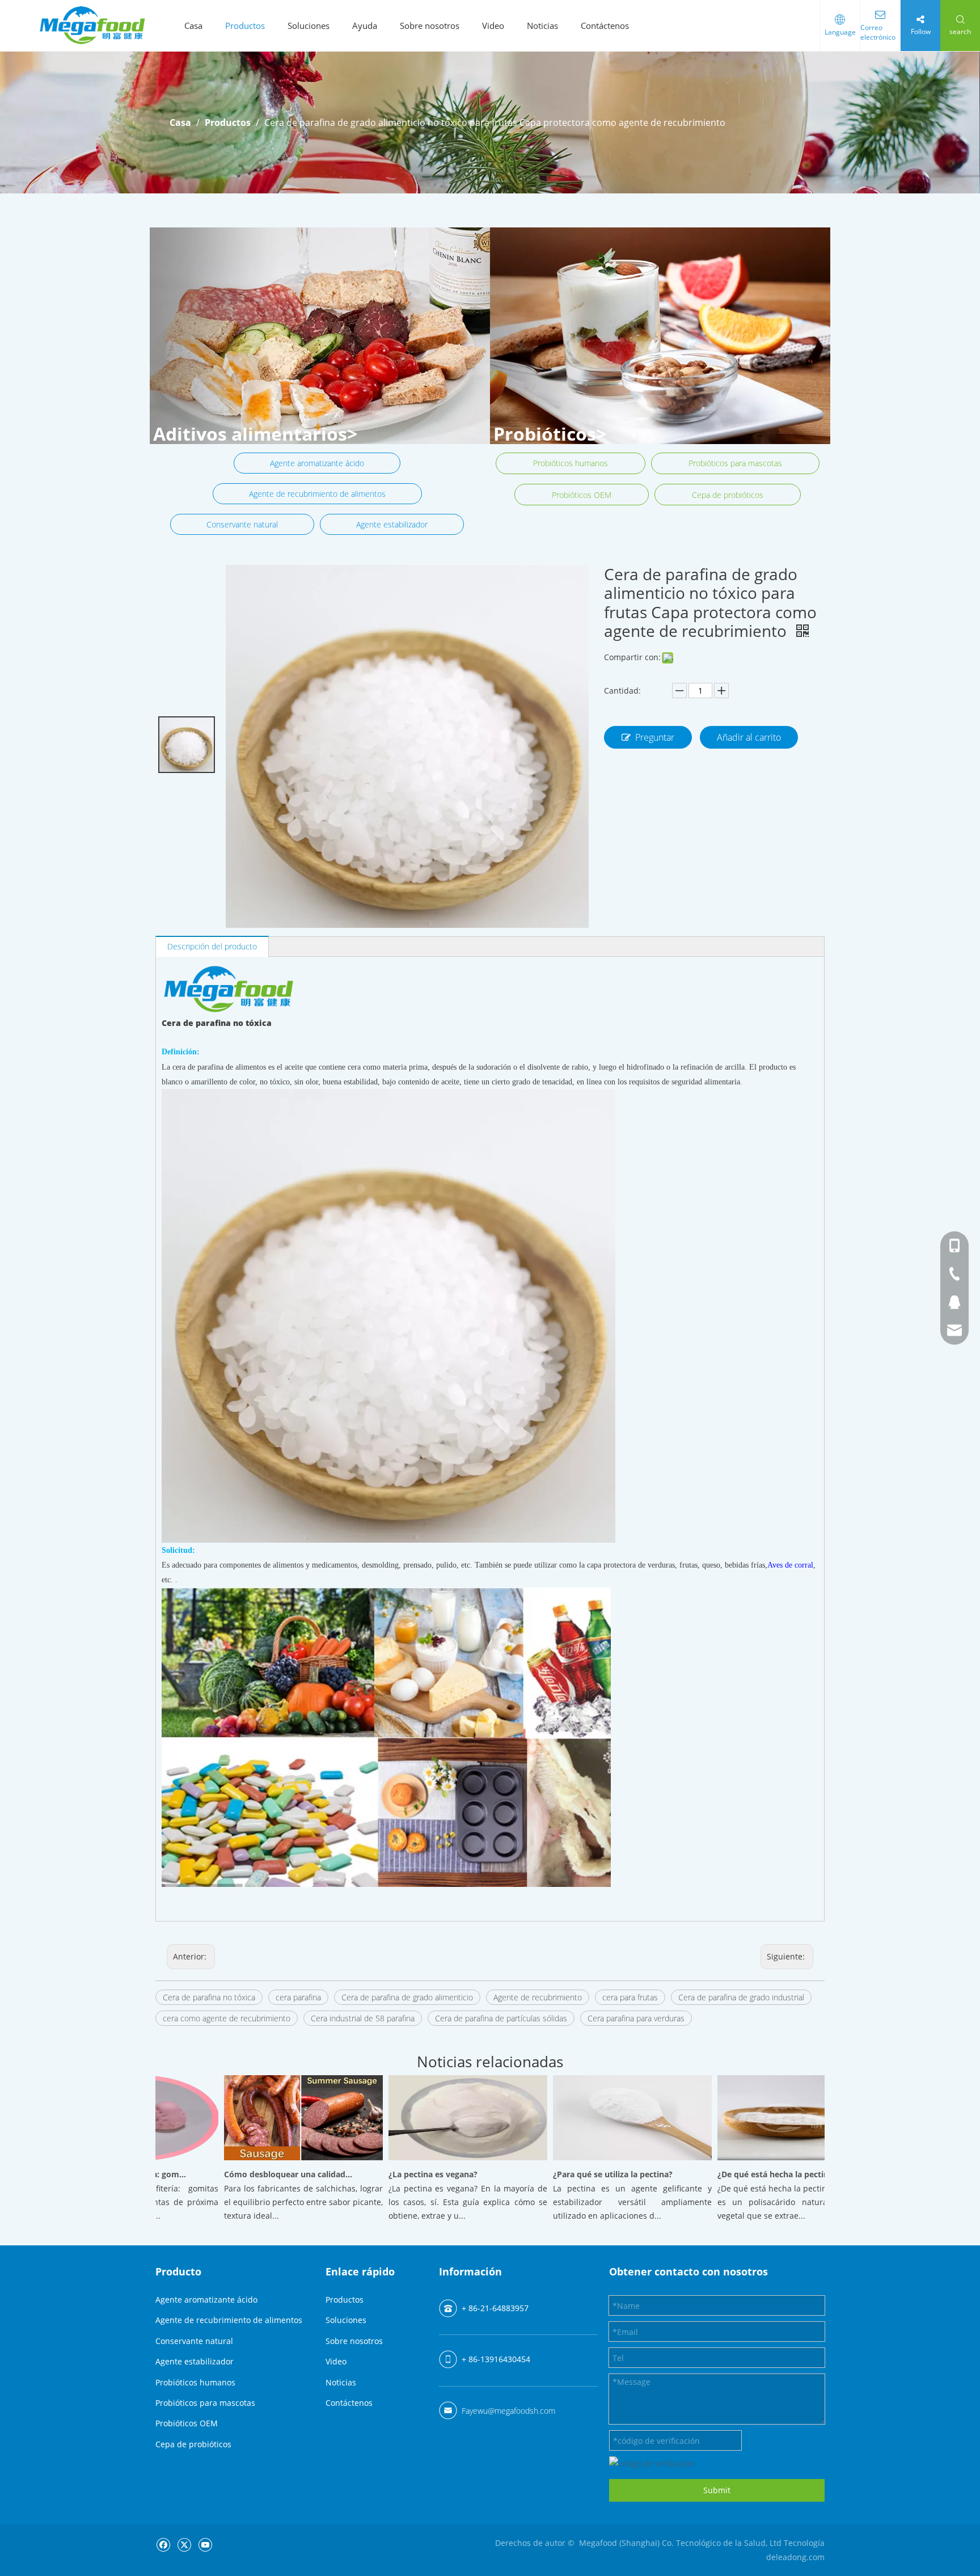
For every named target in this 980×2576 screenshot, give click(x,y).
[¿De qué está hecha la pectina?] (767, 2160)
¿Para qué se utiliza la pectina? (583, 2174)
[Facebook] (163, 2544)
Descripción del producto (212, 946)
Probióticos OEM (582, 495)
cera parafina (298, 1997)
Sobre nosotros (430, 26)
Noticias (542, 26)
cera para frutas (630, 1997)
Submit (717, 2490)
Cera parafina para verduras (636, 2018)
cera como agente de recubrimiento (227, 2018)
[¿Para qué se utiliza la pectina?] (602, 2160)
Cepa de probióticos (728, 495)
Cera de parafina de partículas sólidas (501, 2018)
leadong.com (800, 2557)
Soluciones (309, 26)
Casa (193, 26)
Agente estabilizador (392, 524)
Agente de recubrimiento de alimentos (317, 494)
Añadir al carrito (749, 737)
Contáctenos (605, 26)
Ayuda (365, 26)
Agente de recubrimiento (538, 1997)
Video (493, 26)
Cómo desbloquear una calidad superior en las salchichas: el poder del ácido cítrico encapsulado (258, 2174)
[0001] (660, 336)
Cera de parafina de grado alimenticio (407, 1997)
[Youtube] (205, 2544)
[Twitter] (184, 2544)
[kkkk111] (320, 336)
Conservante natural (242, 524)
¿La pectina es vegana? (403, 2174)
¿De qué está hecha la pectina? (747, 2174)
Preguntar (655, 737)
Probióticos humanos (571, 463)
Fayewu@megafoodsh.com (508, 2411)
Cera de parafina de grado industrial (741, 1997)
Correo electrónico (878, 32)
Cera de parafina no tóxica (209, 1997)
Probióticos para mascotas (735, 463)
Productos (245, 26)
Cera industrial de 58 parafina (363, 2018)
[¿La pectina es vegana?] (438, 2160)
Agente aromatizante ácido (317, 463)
